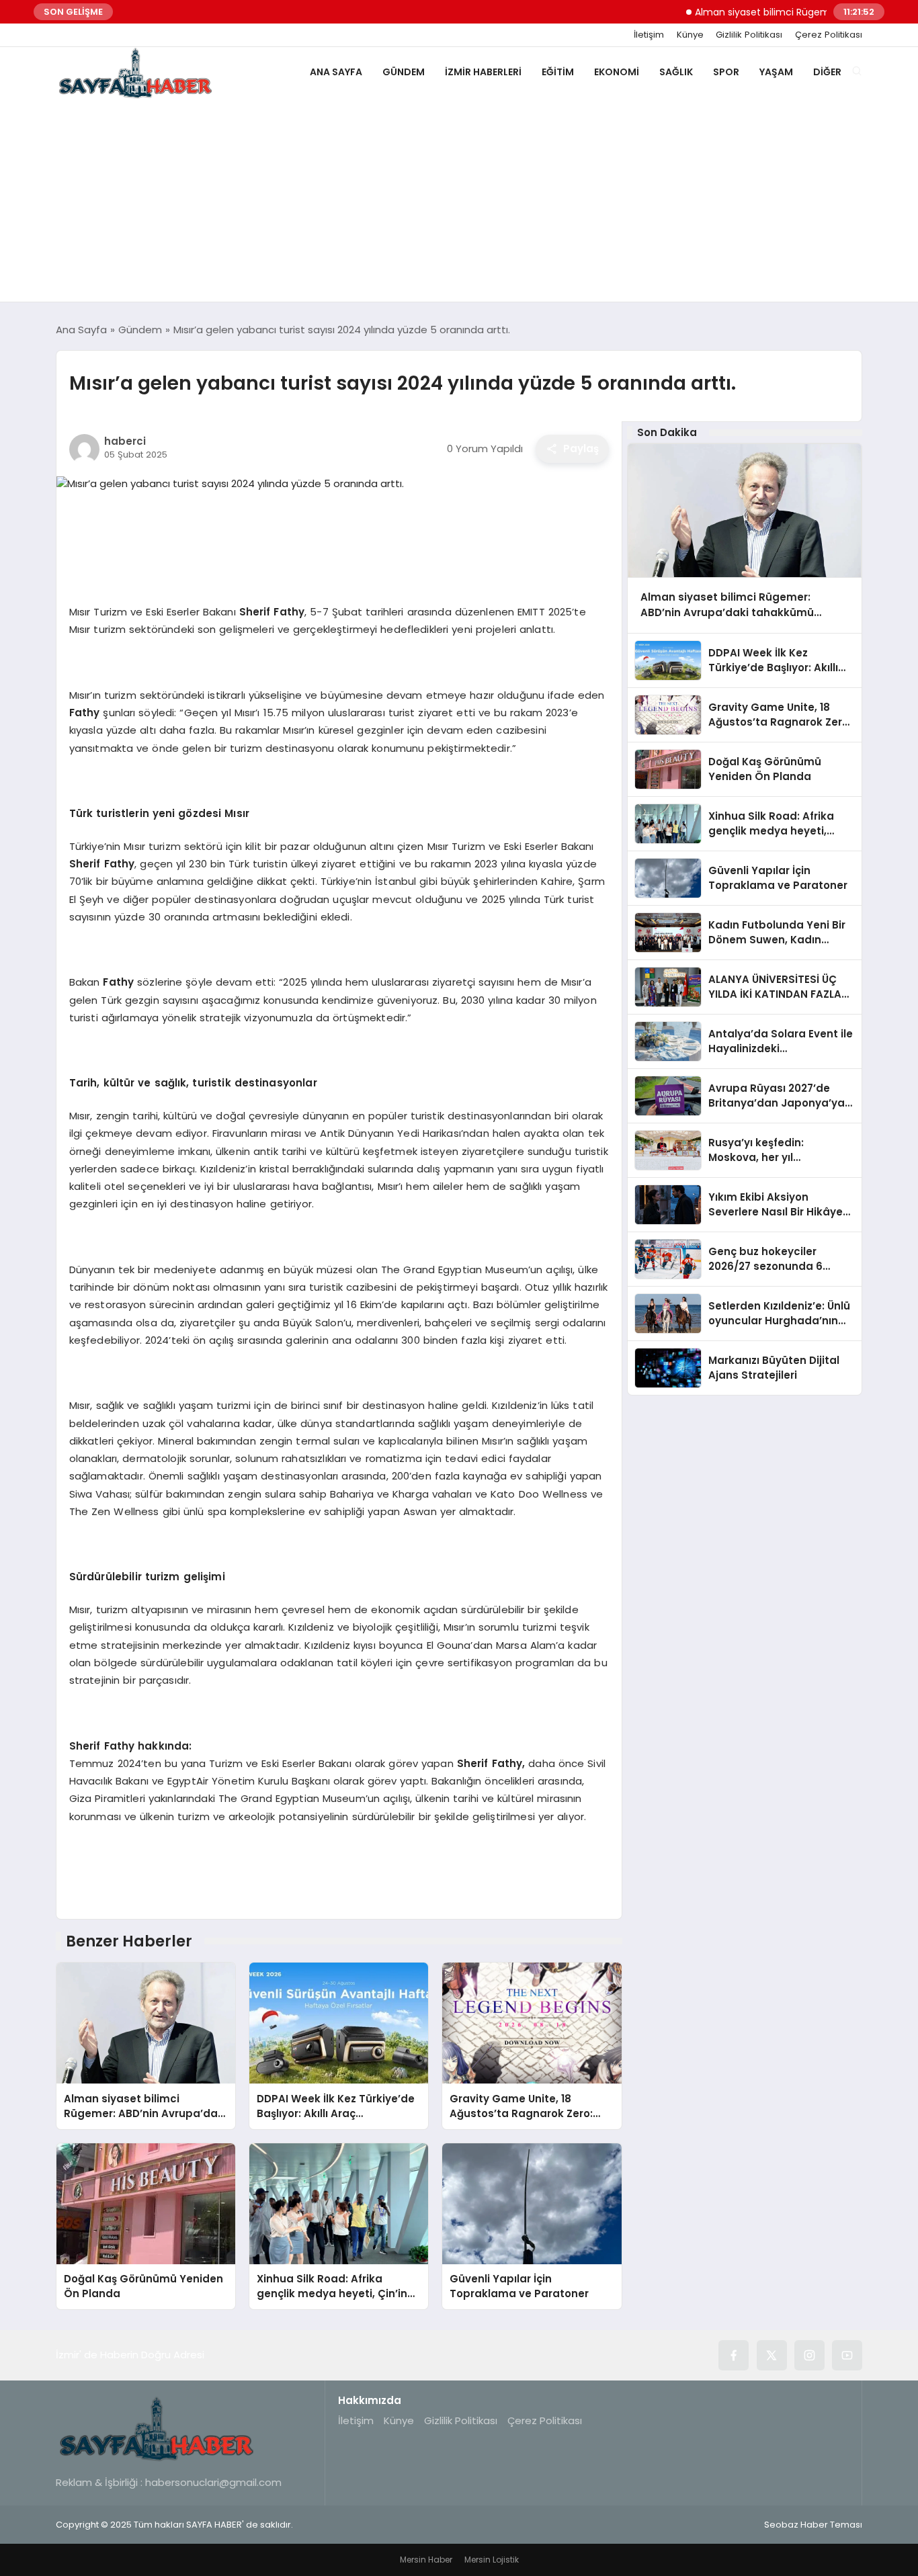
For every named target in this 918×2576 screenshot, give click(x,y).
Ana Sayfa (336, 72)
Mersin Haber (426, 2560)
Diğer (827, 72)
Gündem (404, 72)
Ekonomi (617, 72)
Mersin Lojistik (492, 2560)
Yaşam (776, 72)
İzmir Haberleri (483, 72)
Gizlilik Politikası (749, 35)
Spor (726, 72)
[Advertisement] (459, 201)
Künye (690, 35)
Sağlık (676, 72)
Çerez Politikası (829, 35)
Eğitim (558, 72)
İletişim (649, 35)
